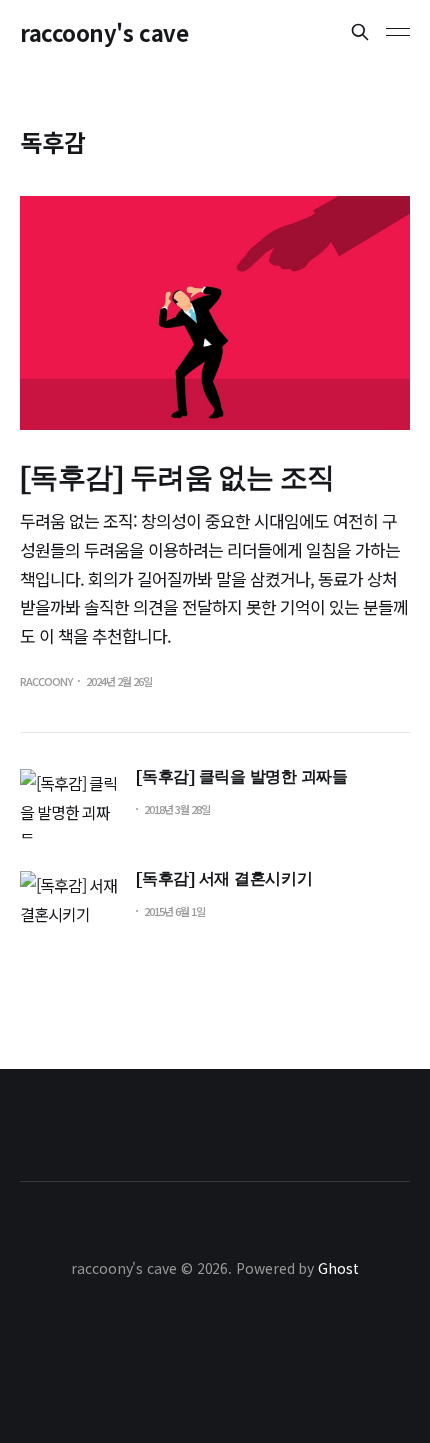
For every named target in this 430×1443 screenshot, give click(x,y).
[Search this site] (360, 32)
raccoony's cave (104, 32)
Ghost (338, 1268)
